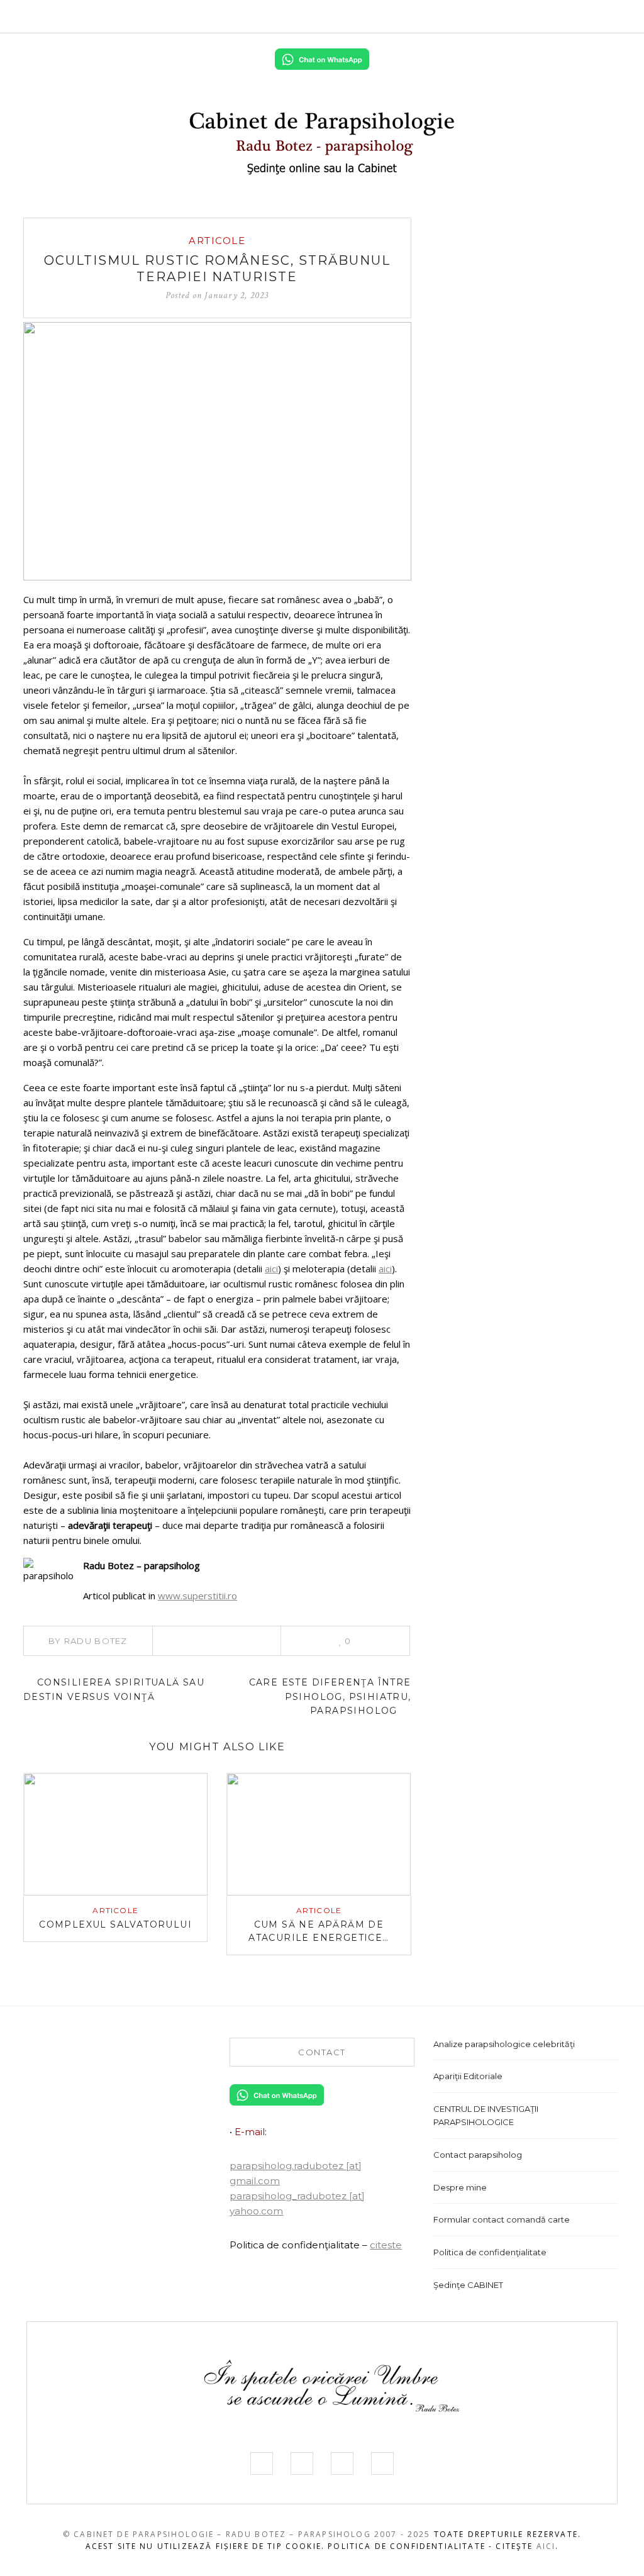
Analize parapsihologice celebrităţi (504, 2044)
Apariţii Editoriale (468, 2076)
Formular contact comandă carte (502, 2219)
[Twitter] (545, 16)
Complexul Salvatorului (115, 1924)
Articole (217, 241)
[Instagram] (564, 16)
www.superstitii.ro (197, 1596)
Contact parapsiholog (478, 2155)
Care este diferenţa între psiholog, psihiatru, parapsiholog (330, 1696)
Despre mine (460, 2187)
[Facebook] (526, 16)
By (88, 1641)
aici (271, 1269)
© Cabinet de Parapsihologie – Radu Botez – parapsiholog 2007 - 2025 (247, 2534)
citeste (386, 2245)
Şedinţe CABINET (468, 2285)
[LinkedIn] (584, 16)
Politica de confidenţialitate (490, 2252)
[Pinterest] (217, 1641)
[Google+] (252, 1641)
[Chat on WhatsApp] (322, 58)
